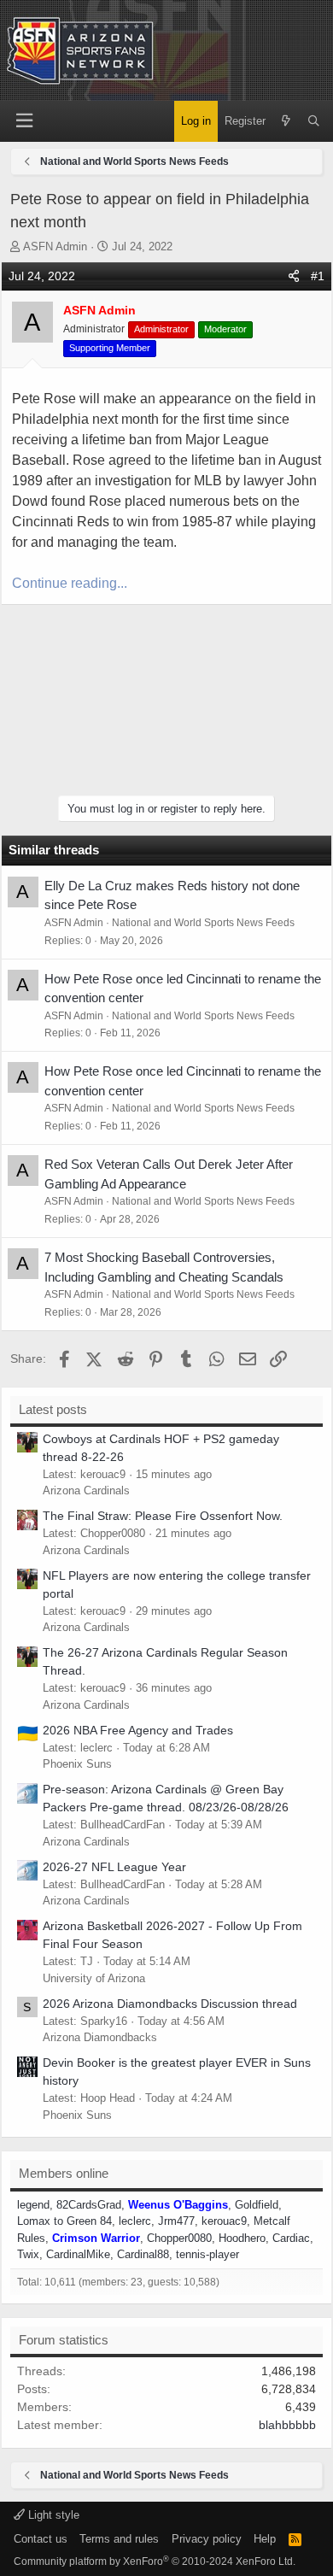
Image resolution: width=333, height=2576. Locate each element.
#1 (318, 276)
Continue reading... (70, 583)
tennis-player (207, 2254)
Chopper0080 (179, 2238)
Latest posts (53, 1409)
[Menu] (24, 121)
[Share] (294, 276)
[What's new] (286, 121)
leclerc (135, 2221)
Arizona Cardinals (86, 1490)
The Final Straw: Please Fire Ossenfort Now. (163, 1516)
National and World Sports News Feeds (203, 923)
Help (265, 2539)
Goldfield (257, 2205)
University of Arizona (94, 1978)
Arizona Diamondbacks (100, 2037)
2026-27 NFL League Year (114, 1867)
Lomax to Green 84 (64, 2221)
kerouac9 (224, 2221)
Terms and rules (119, 2539)
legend (33, 2205)
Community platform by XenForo (155, 2561)
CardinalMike (78, 2254)
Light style (52, 2515)
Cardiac (291, 2238)
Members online (64, 2173)
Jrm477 (176, 2221)
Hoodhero (242, 2238)
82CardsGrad (89, 2205)
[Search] (314, 121)
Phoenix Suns (77, 1764)
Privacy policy (207, 2539)
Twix (28, 2254)
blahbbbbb (287, 2425)
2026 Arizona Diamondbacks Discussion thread (170, 2004)
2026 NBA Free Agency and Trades (138, 1730)
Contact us (41, 2539)
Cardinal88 (143, 2254)
